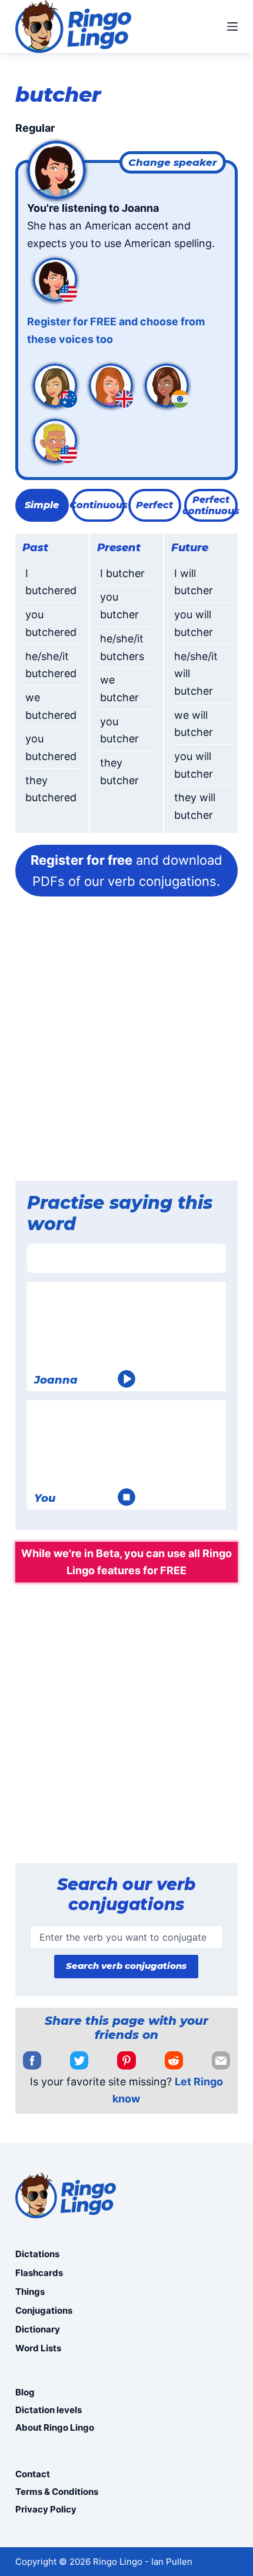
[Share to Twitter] (79, 2061)
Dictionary (38, 2329)
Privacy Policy (46, 2509)
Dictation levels (49, 2410)
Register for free (81, 860)
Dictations (37, 2254)
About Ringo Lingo (55, 2427)
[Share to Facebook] (32, 2061)
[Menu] (232, 26)
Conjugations (44, 2310)
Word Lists (38, 2348)
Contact (33, 2474)
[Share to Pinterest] (126, 2061)
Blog (25, 2392)
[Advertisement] (126, 1042)
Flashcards (39, 2273)
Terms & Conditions (57, 2492)
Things (30, 2292)
